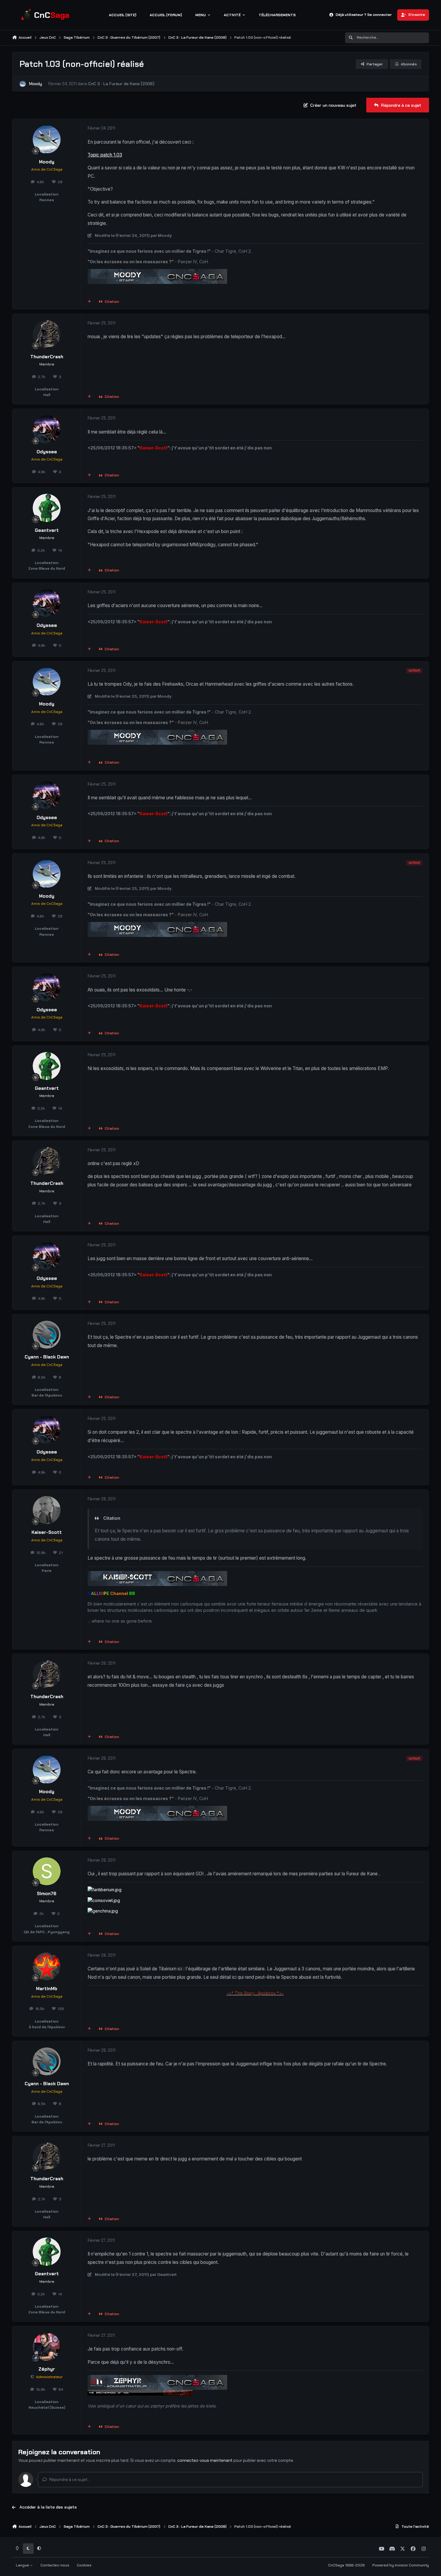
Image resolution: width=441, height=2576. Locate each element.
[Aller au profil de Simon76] (47, 1871)
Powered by (401, 2565)
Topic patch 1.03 (105, 155)
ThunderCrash (47, 357)
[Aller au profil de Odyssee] (47, 429)
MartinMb (47, 1989)
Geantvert (47, 530)
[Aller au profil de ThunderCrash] (47, 334)
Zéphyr (47, 2369)
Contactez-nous (55, 2565)
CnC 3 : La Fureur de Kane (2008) (121, 84)
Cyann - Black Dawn (47, 1357)
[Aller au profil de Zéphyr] (47, 2347)
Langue (23, 2565)
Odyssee (47, 452)
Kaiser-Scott (47, 1532)
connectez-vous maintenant (205, 2460)
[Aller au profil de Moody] (23, 84)
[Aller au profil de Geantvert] (47, 508)
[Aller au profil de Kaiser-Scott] (47, 1510)
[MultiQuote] (89, 302)
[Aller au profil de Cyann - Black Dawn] (47, 1335)
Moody (36, 84)
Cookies (84, 2565)
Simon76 (47, 1894)
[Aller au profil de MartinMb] (47, 1966)
